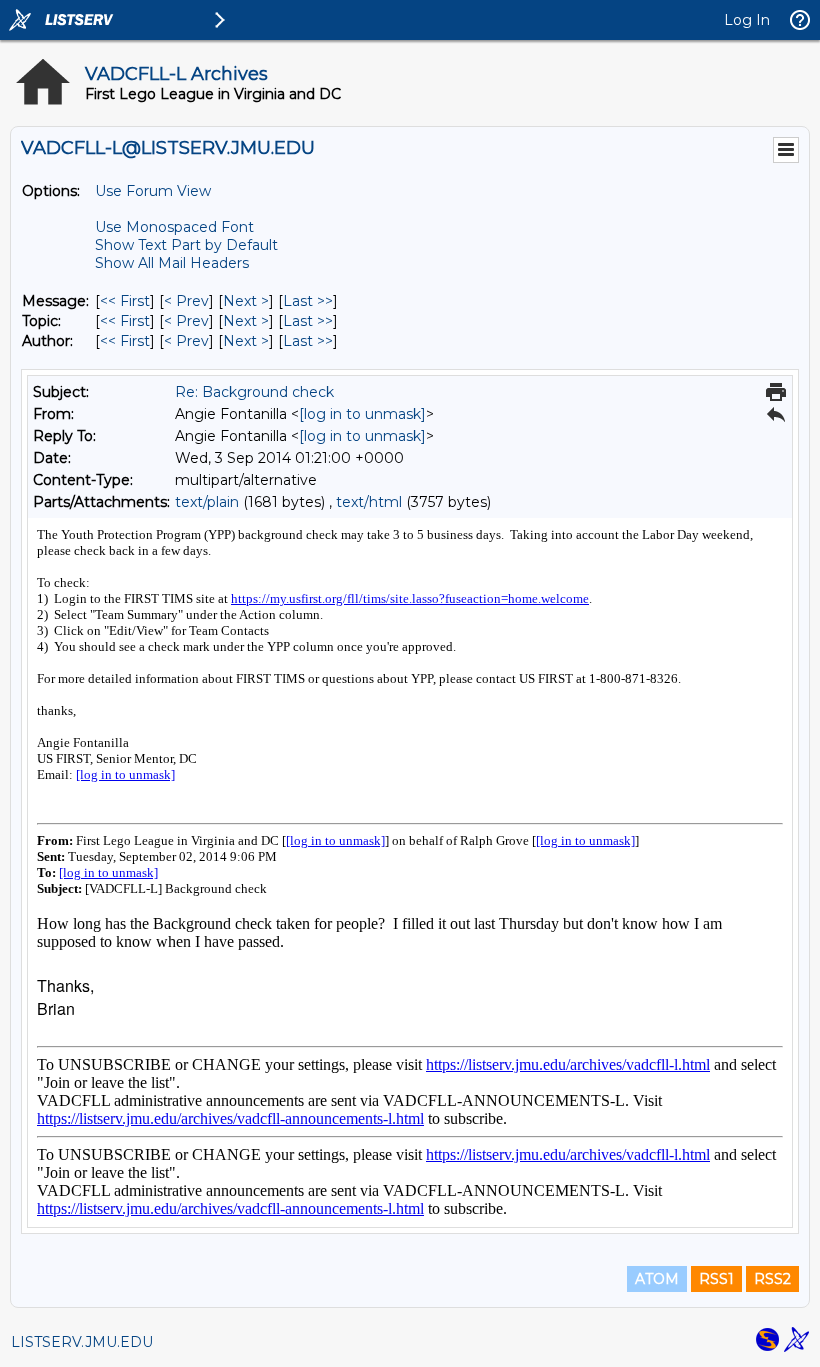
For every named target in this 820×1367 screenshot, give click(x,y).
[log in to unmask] (362, 414)
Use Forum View (153, 191)
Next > (246, 301)
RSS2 (772, 1279)
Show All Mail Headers (172, 263)
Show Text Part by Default (186, 245)
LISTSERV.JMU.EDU (82, 1342)
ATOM (657, 1279)
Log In (747, 20)
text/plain (207, 502)
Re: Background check (254, 392)
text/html (369, 502)
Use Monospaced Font (174, 227)
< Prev (186, 301)
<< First (125, 301)
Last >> (308, 301)
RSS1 (716, 1279)
